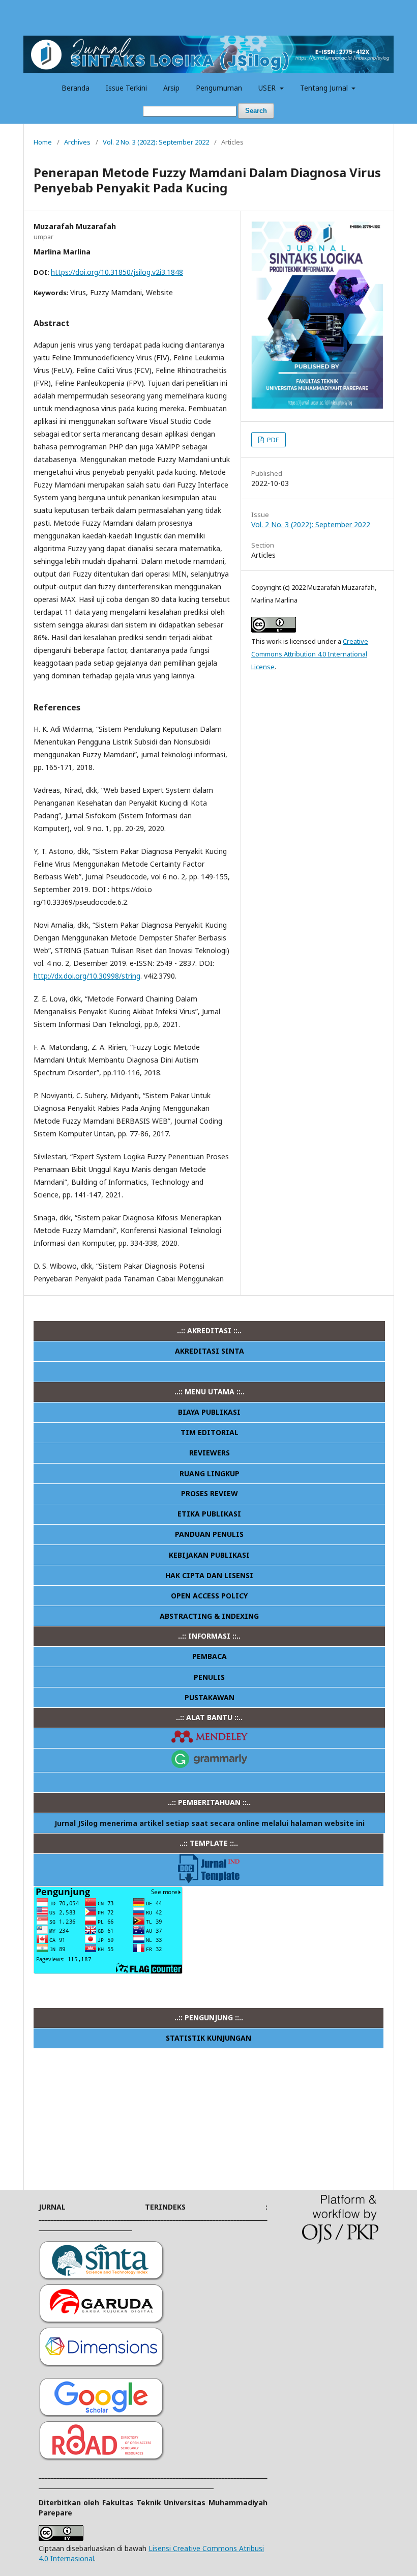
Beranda (76, 88)
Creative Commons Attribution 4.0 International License (310, 654)
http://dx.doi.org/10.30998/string (87, 976)
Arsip (171, 88)
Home (43, 142)
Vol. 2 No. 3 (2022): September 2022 (156, 142)
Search (256, 111)
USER (268, 88)
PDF (272, 440)
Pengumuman (219, 88)
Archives (77, 142)
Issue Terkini (126, 88)
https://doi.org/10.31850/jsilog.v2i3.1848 (117, 272)
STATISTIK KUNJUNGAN (208, 2038)
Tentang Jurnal (325, 88)
